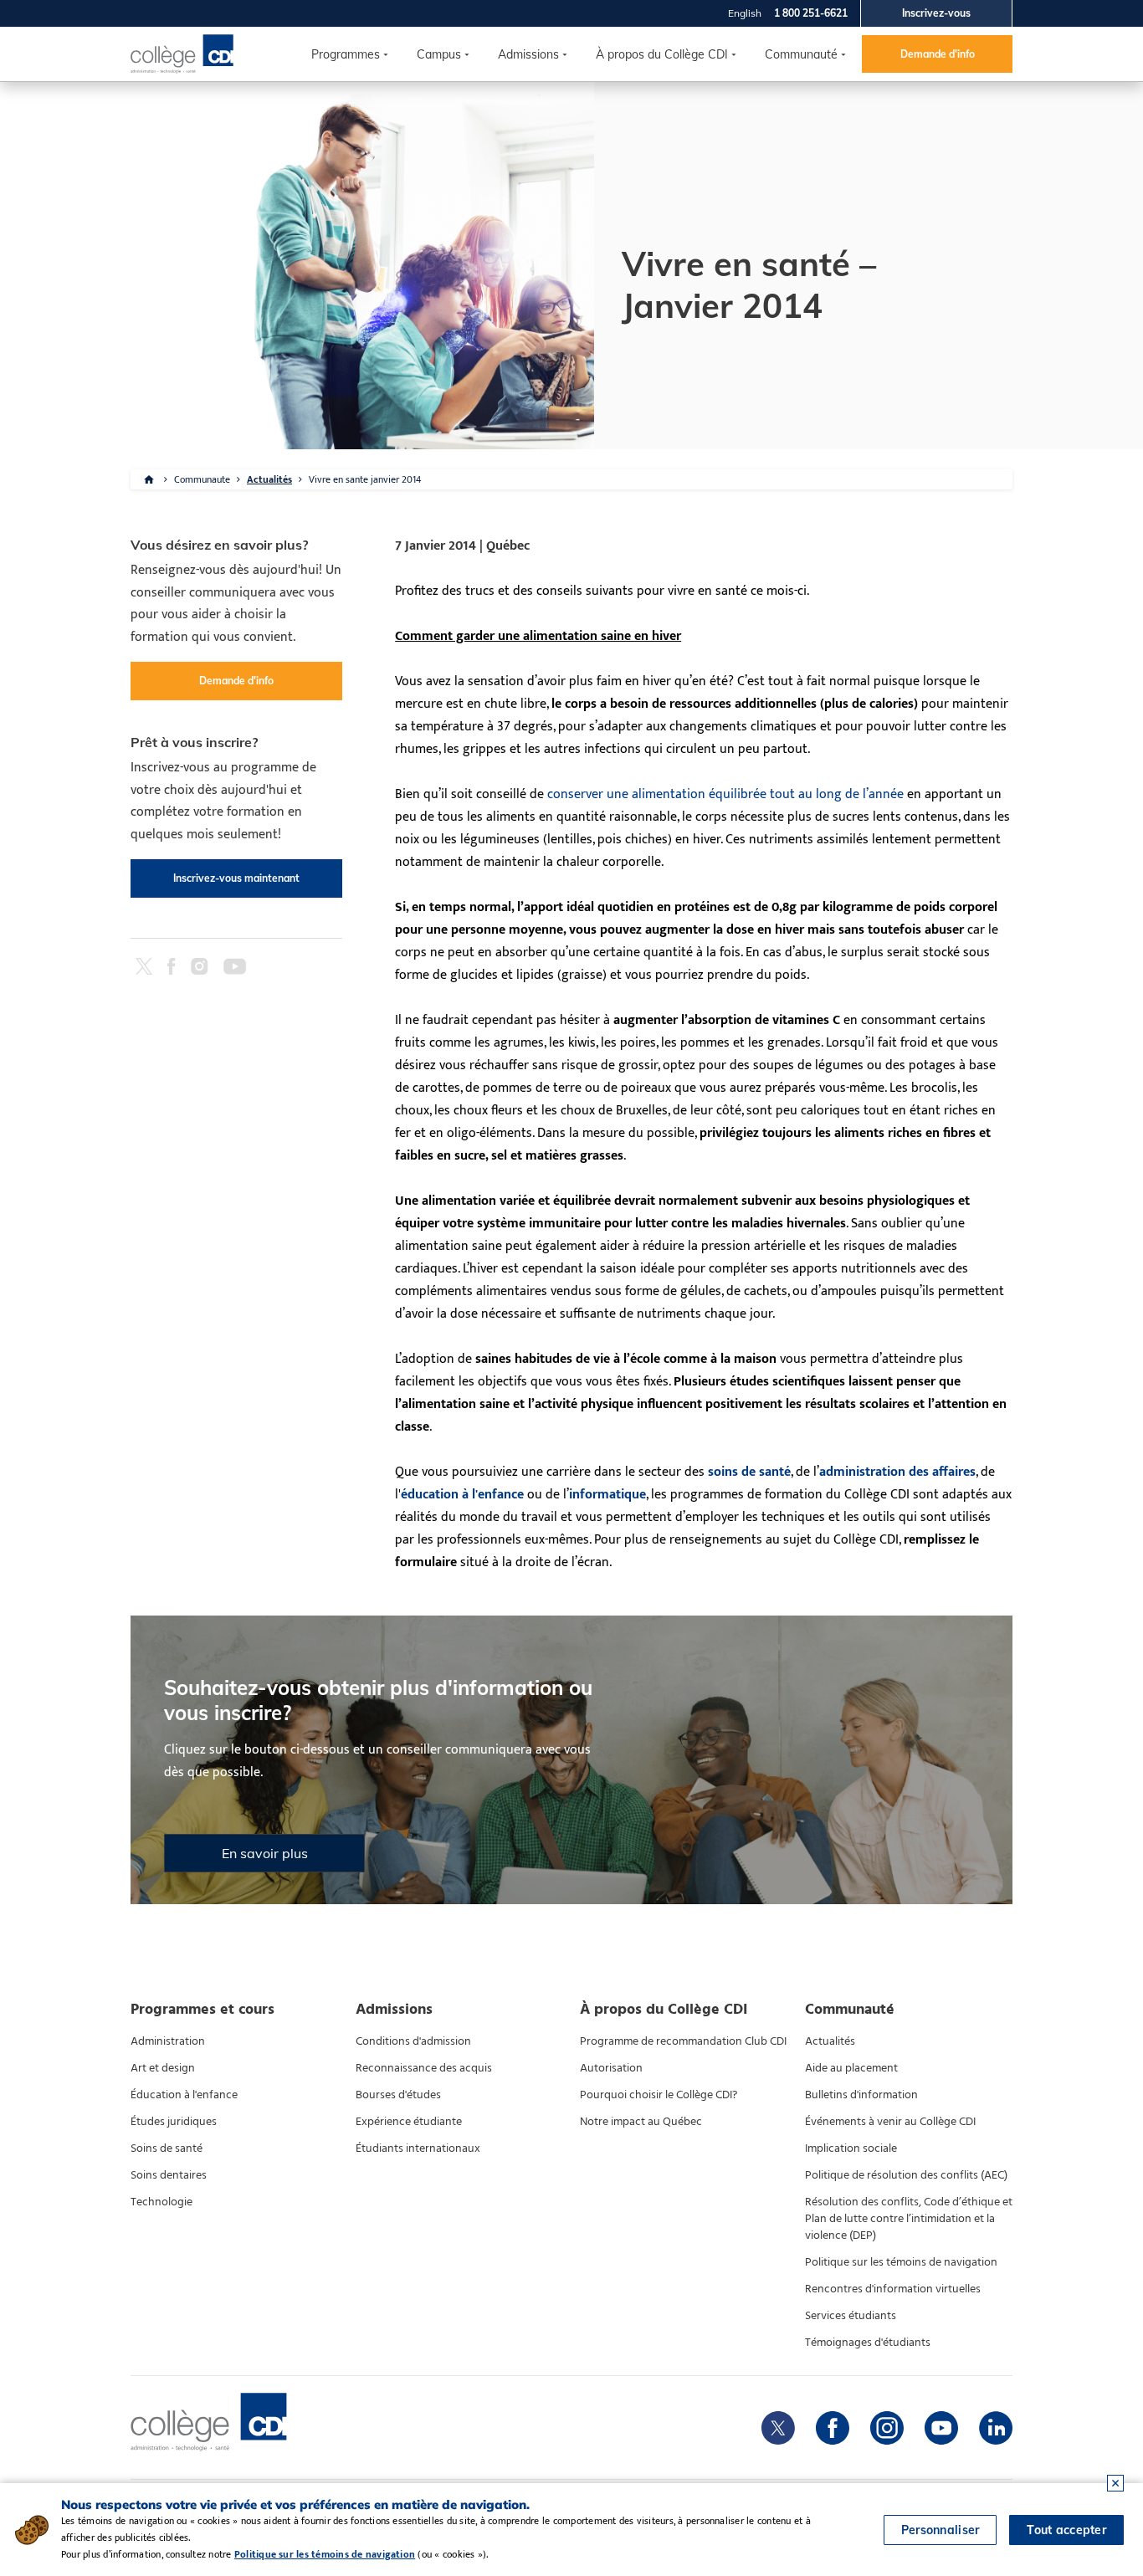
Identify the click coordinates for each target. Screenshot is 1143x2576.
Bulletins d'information (861, 2095)
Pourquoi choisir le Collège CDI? (659, 2095)
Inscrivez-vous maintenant (236, 878)
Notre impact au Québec (641, 2122)
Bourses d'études (398, 2095)
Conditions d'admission (413, 2041)
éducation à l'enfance (462, 1495)
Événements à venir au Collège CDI (890, 2122)
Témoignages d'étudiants (868, 2343)
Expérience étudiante (409, 2122)
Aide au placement (851, 2068)
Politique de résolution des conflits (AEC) (906, 2175)
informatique (607, 1495)
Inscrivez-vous (936, 13)
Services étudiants (851, 2316)
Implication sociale (851, 2148)
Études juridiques (174, 2122)
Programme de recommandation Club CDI (683, 2041)
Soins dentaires (169, 2175)
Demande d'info (938, 54)
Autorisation (611, 2068)
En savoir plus (265, 1853)
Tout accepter (1066, 2530)
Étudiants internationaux (418, 2148)
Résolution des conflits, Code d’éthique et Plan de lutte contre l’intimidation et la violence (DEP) (909, 2219)
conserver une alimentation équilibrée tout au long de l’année (725, 794)
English (745, 13)
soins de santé (749, 1472)
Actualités (269, 479)
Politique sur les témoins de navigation (901, 2262)
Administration (168, 2041)
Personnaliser (941, 2530)
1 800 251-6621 (811, 13)
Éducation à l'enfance (184, 2095)
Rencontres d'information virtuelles (893, 2289)
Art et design (163, 2068)
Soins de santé (167, 2148)
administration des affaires (897, 1472)
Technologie (161, 2202)
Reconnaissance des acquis (424, 2068)
